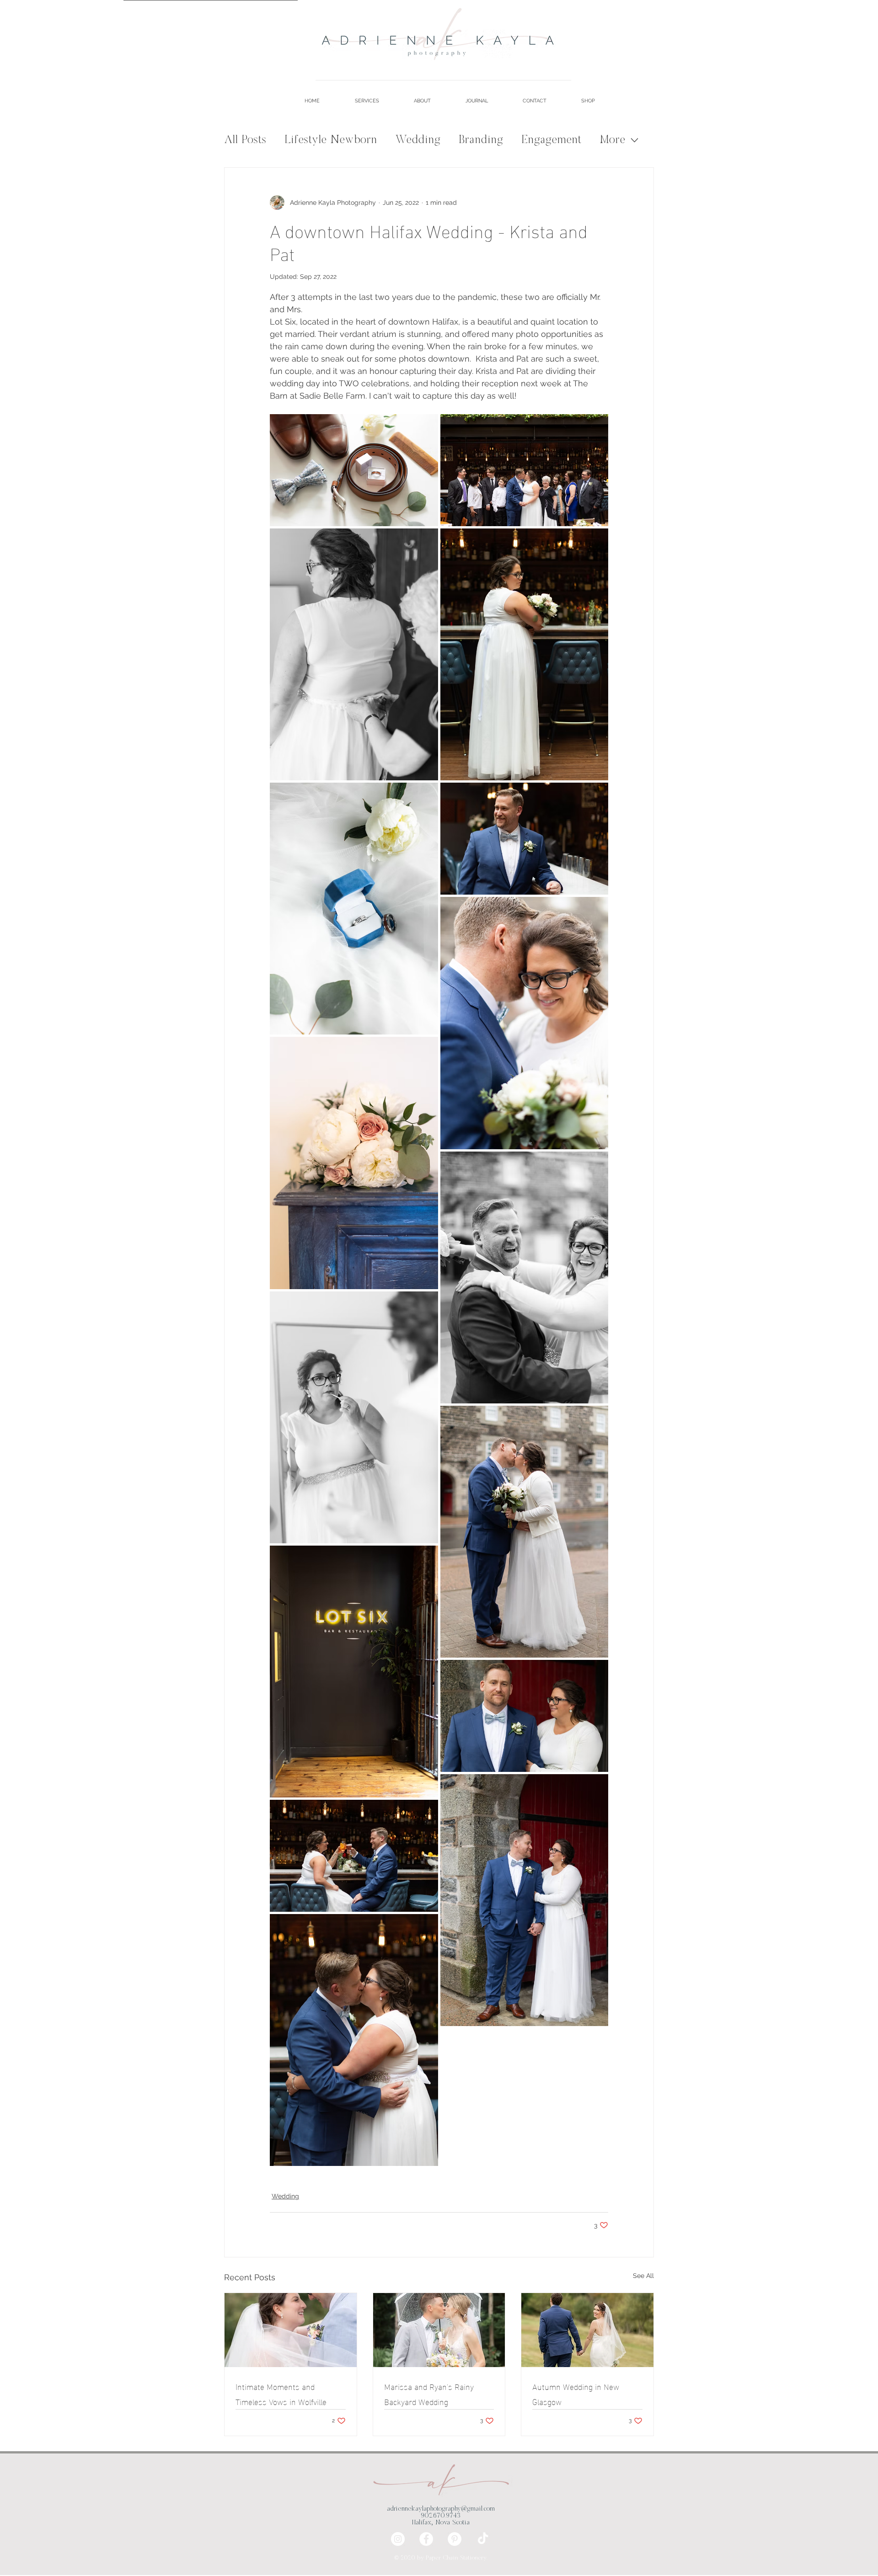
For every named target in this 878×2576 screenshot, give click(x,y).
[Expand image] (354, 470)
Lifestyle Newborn (331, 140)
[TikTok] (483, 2539)
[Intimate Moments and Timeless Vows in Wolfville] (291, 2330)
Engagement (551, 140)
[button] (356, 101)
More (612, 140)
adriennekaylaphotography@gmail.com (441, 2509)
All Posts (245, 140)
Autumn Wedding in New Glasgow (576, 2394)
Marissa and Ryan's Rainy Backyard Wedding (429, 2394)
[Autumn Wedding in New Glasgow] (587, 2330)
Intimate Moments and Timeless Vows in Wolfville (281, 2394)
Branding (481, 140)
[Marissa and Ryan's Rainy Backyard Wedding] (439, 2330)
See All (643, 2276)
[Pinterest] (455, 2539)
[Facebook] (426, 2539)
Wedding (418, 140)
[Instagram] (398, 2539)
